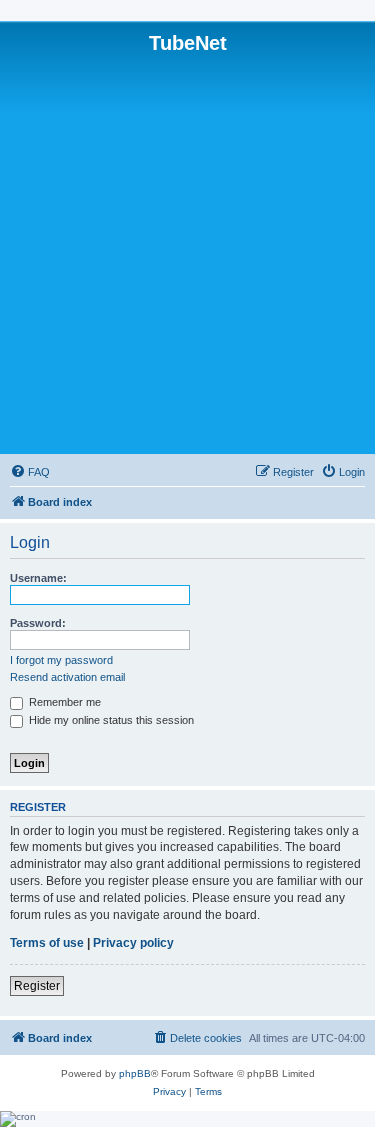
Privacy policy (133, 943)
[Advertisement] (187, 252)
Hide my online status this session (110, 720)
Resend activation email (67, 677)
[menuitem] (30, 472)
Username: (38, 578)
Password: (38, 623)
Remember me (63, 702)
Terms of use (47, 943)
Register (37, 986)
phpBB (135, 1073)
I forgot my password (61, 660)
